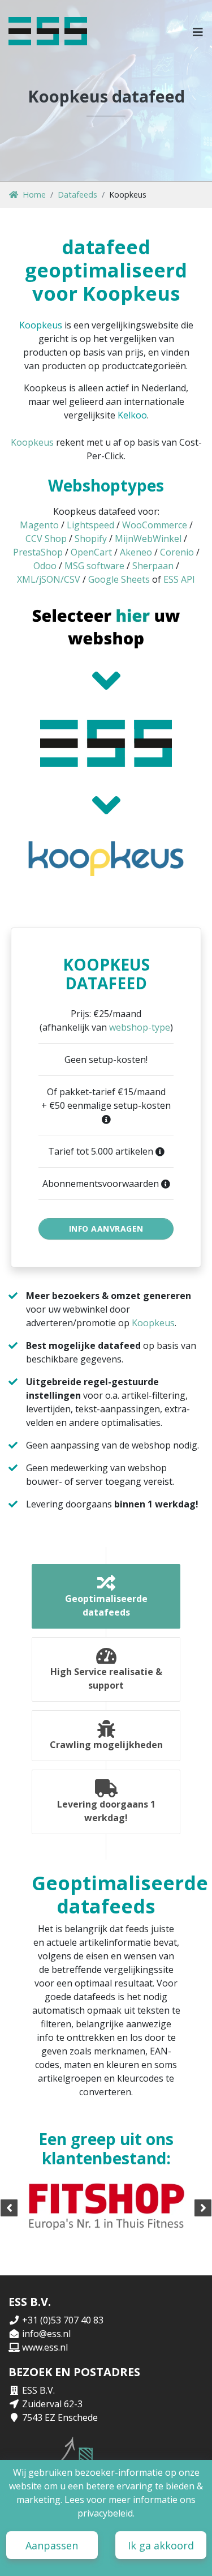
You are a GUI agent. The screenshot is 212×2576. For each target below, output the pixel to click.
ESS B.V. (38, 2390)
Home (34, 195)
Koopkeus (41, 325)
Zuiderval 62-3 (52, 2404)
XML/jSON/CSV (49, 579)
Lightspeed (90, 525)
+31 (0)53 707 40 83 (63, 2320)
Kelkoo (132, 415)
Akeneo (136, 552)
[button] (198, 31)
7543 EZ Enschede (60, 2417)
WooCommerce (155, 525)
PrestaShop (38, 552)
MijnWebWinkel (148, 539)
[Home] (48, 31)
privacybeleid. (106, 2513)
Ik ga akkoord (161, 2545)
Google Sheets (119, 579)
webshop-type (140, 1027)
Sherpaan (153, 566)
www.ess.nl (45, 2347)
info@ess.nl (46, 2334)
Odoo (45, 566)
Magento (39, 525)
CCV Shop (46, 539)
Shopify (91, 539)
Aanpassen (52, 2545)
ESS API (179, 579)
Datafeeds (77, 195)
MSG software (94, 566)
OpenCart (91, 552)
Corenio (177, 552)
